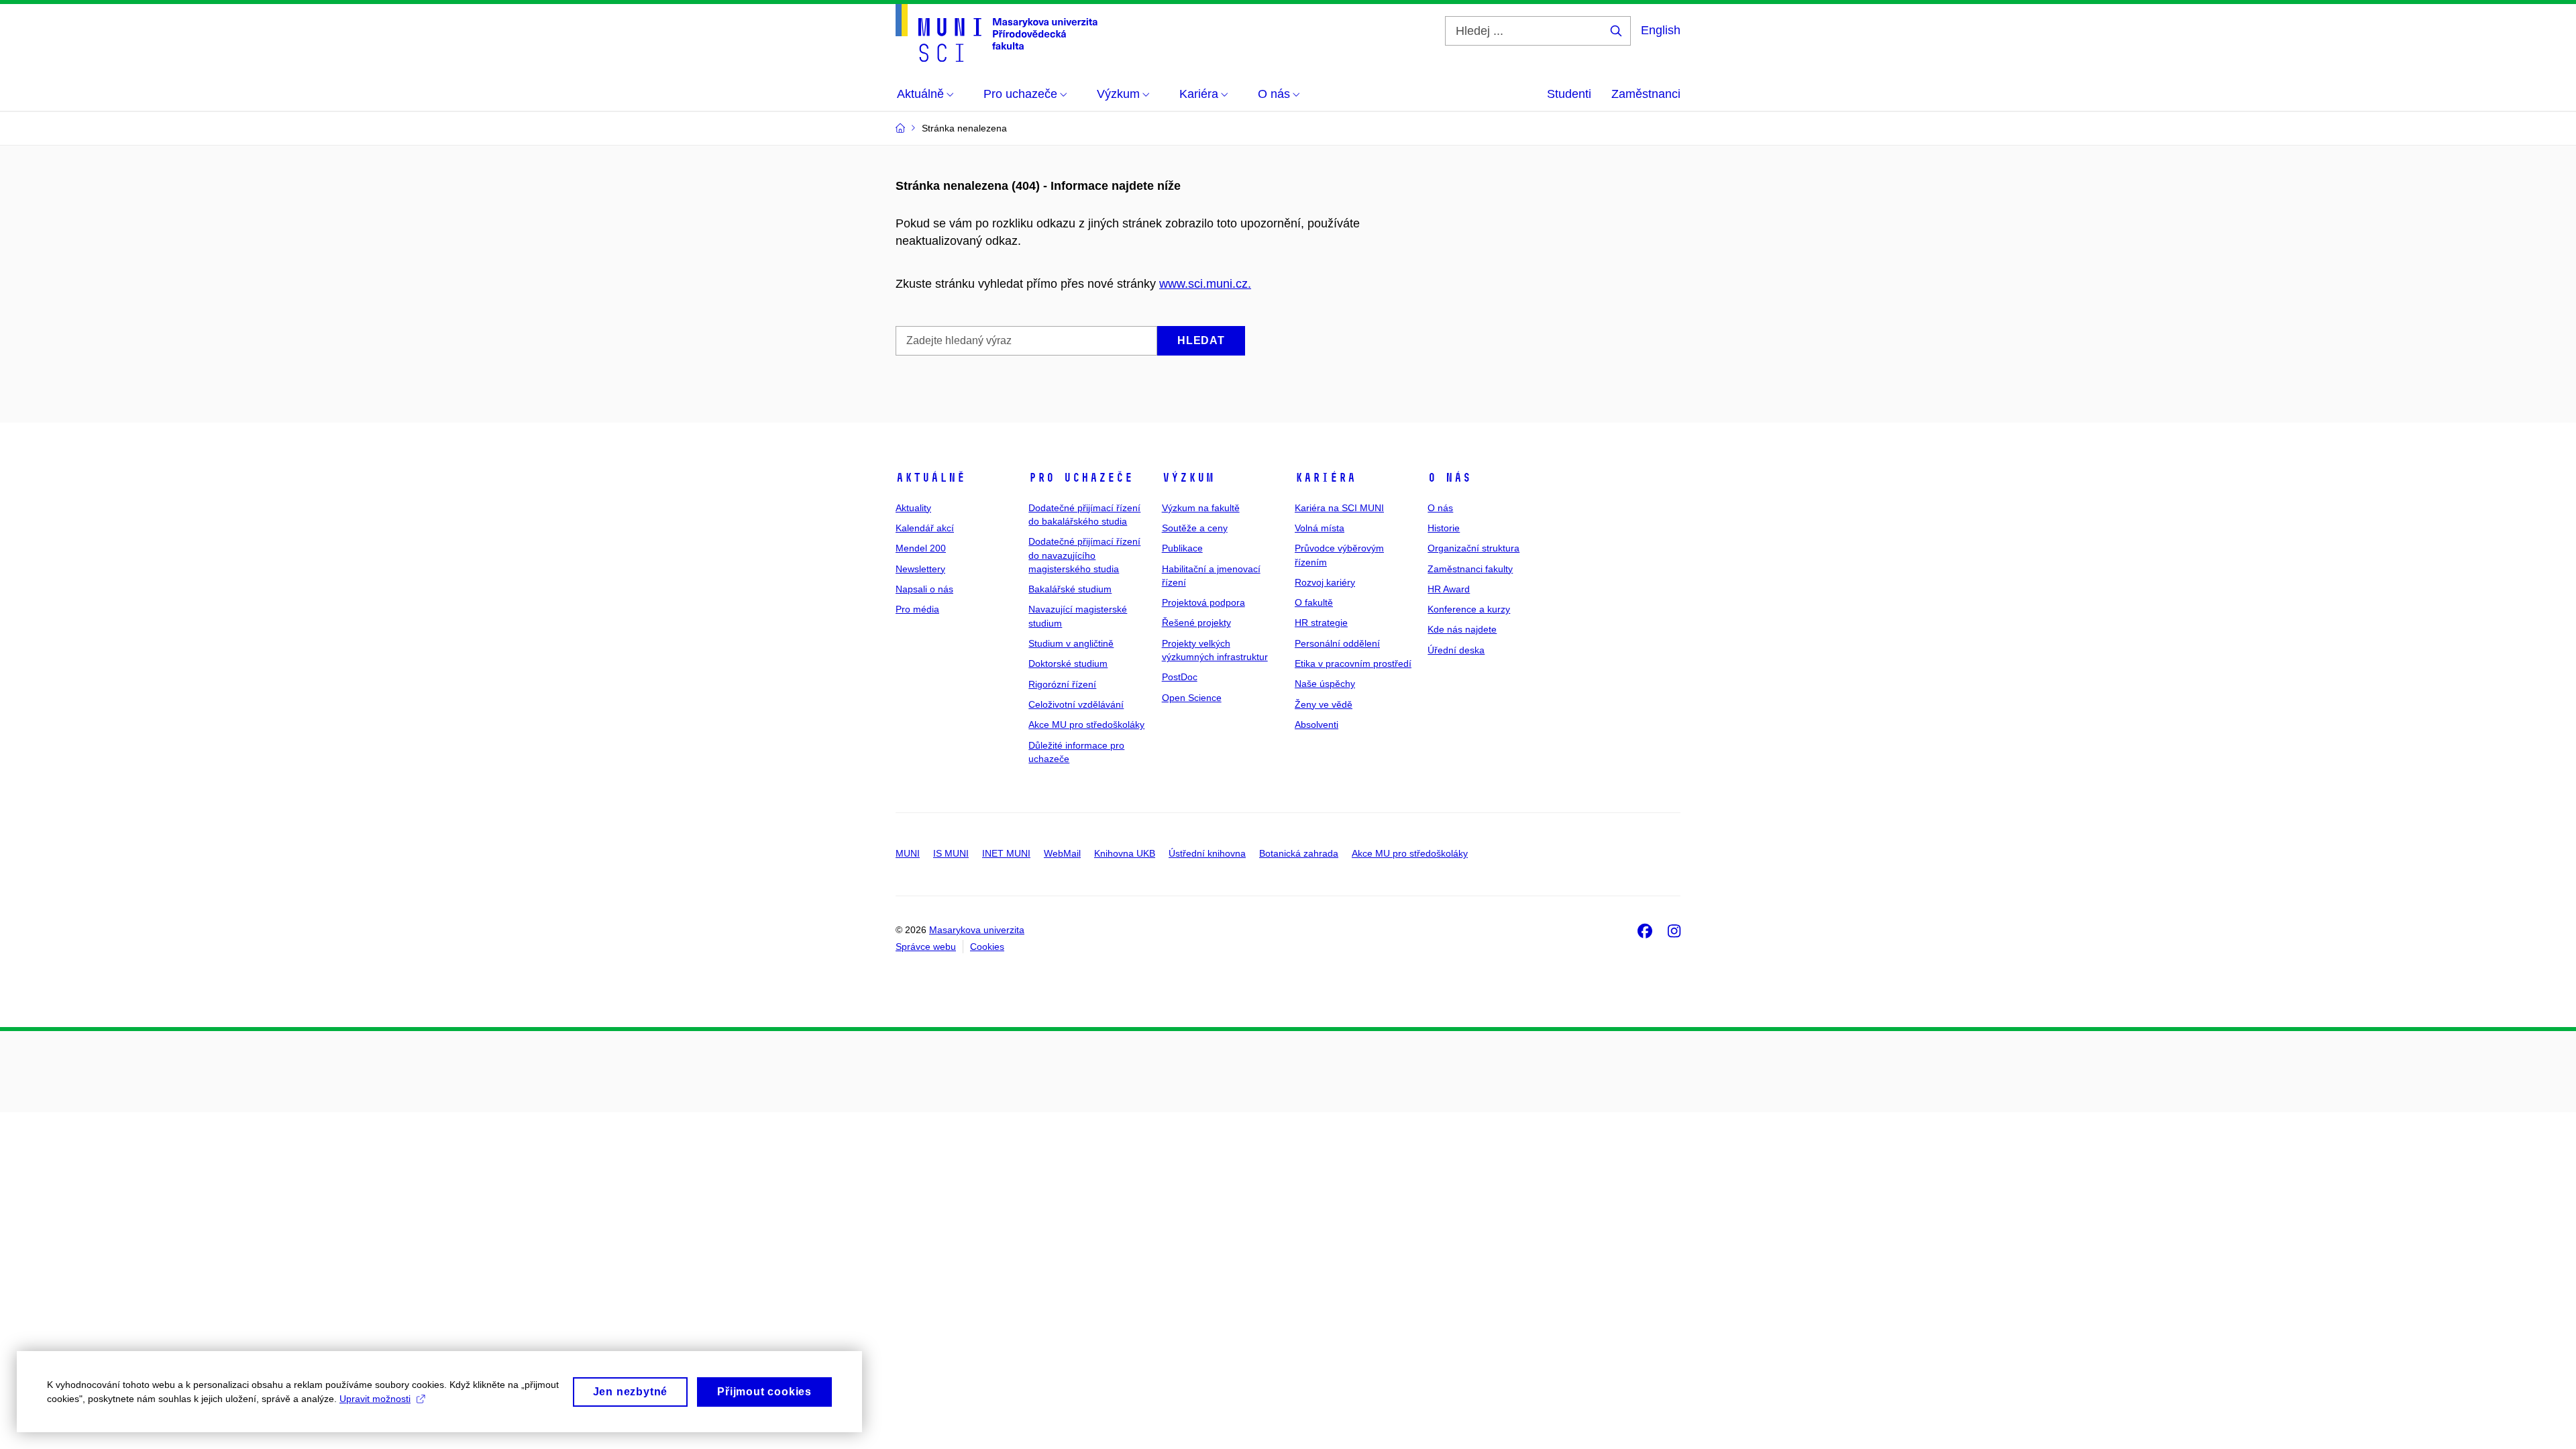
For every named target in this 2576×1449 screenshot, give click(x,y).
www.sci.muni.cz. (1205, 284)
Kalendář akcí (925, 528)
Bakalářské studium (1070, 589)
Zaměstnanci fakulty (1470, 569)
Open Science (1192, 698)
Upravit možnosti (375, 1399)
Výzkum (1188, 478)
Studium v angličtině (1071, 643)
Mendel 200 (921, 548)
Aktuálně (930, 478)
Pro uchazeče (1081, 478)
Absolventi (1317, 724)
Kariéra (1325, 478)
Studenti (1569, 94)
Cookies (987, 947)
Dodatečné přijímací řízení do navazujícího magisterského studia (1084, 555)
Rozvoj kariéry (1325, 582)
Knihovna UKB (1125, 853)
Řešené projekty (1196, 623)
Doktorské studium (1068, 663)
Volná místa (1320, 528)
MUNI (908, 853)
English (1661, 30)
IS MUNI (951, 853)
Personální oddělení (1337, 643)
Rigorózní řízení (1062, 684)
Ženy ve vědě (1324, 704)
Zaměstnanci (1646, 94)
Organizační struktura (1473, 548)
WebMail (1062, 853)
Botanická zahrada (1299, 853)
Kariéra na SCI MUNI (1339, 508)
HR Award (1449, 589)
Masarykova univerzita (977, 930)
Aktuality (913, 508)
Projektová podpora (1203, 602)
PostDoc (1180, 677)
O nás (1449, 478)
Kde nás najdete (1462, 629)
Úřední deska (1456, 650)
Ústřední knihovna (1207, 853)
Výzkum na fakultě (1201, 508)
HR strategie (1321, 623)
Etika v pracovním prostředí (1353, 663)
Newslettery (920, 569)
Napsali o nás (924, 589)
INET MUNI (1006, 853)
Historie (1444, 528)
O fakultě (1314, 602)
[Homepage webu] (997, 33)
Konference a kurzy (1469, 609)
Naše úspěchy (1325, 684)
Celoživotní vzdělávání (1076, 704)
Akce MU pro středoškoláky (1086, 724)
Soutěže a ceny (1195, 528)
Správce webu (926, 947)
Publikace (1182, 548)
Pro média (917, 609)
